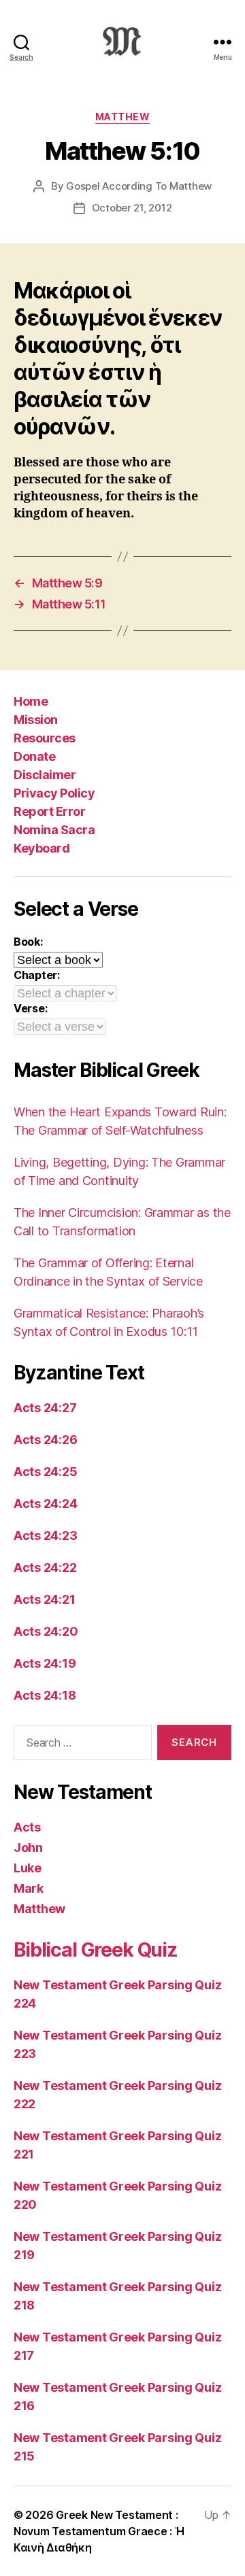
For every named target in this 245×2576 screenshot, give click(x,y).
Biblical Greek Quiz (96, 1950)
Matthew (123, 117)
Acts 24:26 (45, 1440)
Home (31, 701)
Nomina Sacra (54, 830)
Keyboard (42, 848)
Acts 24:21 (44, 1599)
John (28, 1848)
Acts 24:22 (45, 1567)
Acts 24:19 (45, 1663)
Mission (36, 720)
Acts (27, 1827)
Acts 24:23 (45, 1535)
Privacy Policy (54, 793)
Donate (34, 756)
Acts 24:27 (45, 1408)
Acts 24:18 (45, 1695)
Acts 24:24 (45, 1504)
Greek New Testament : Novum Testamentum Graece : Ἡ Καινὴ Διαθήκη (99, 2531)
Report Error (49, 811)
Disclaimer (45, 775)
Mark (29, 1888)
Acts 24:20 (46, 1631)
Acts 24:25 (45, 1472)
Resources (45, 738)
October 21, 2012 (132, 208)
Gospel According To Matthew (139, 186)
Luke (28, 1868)
